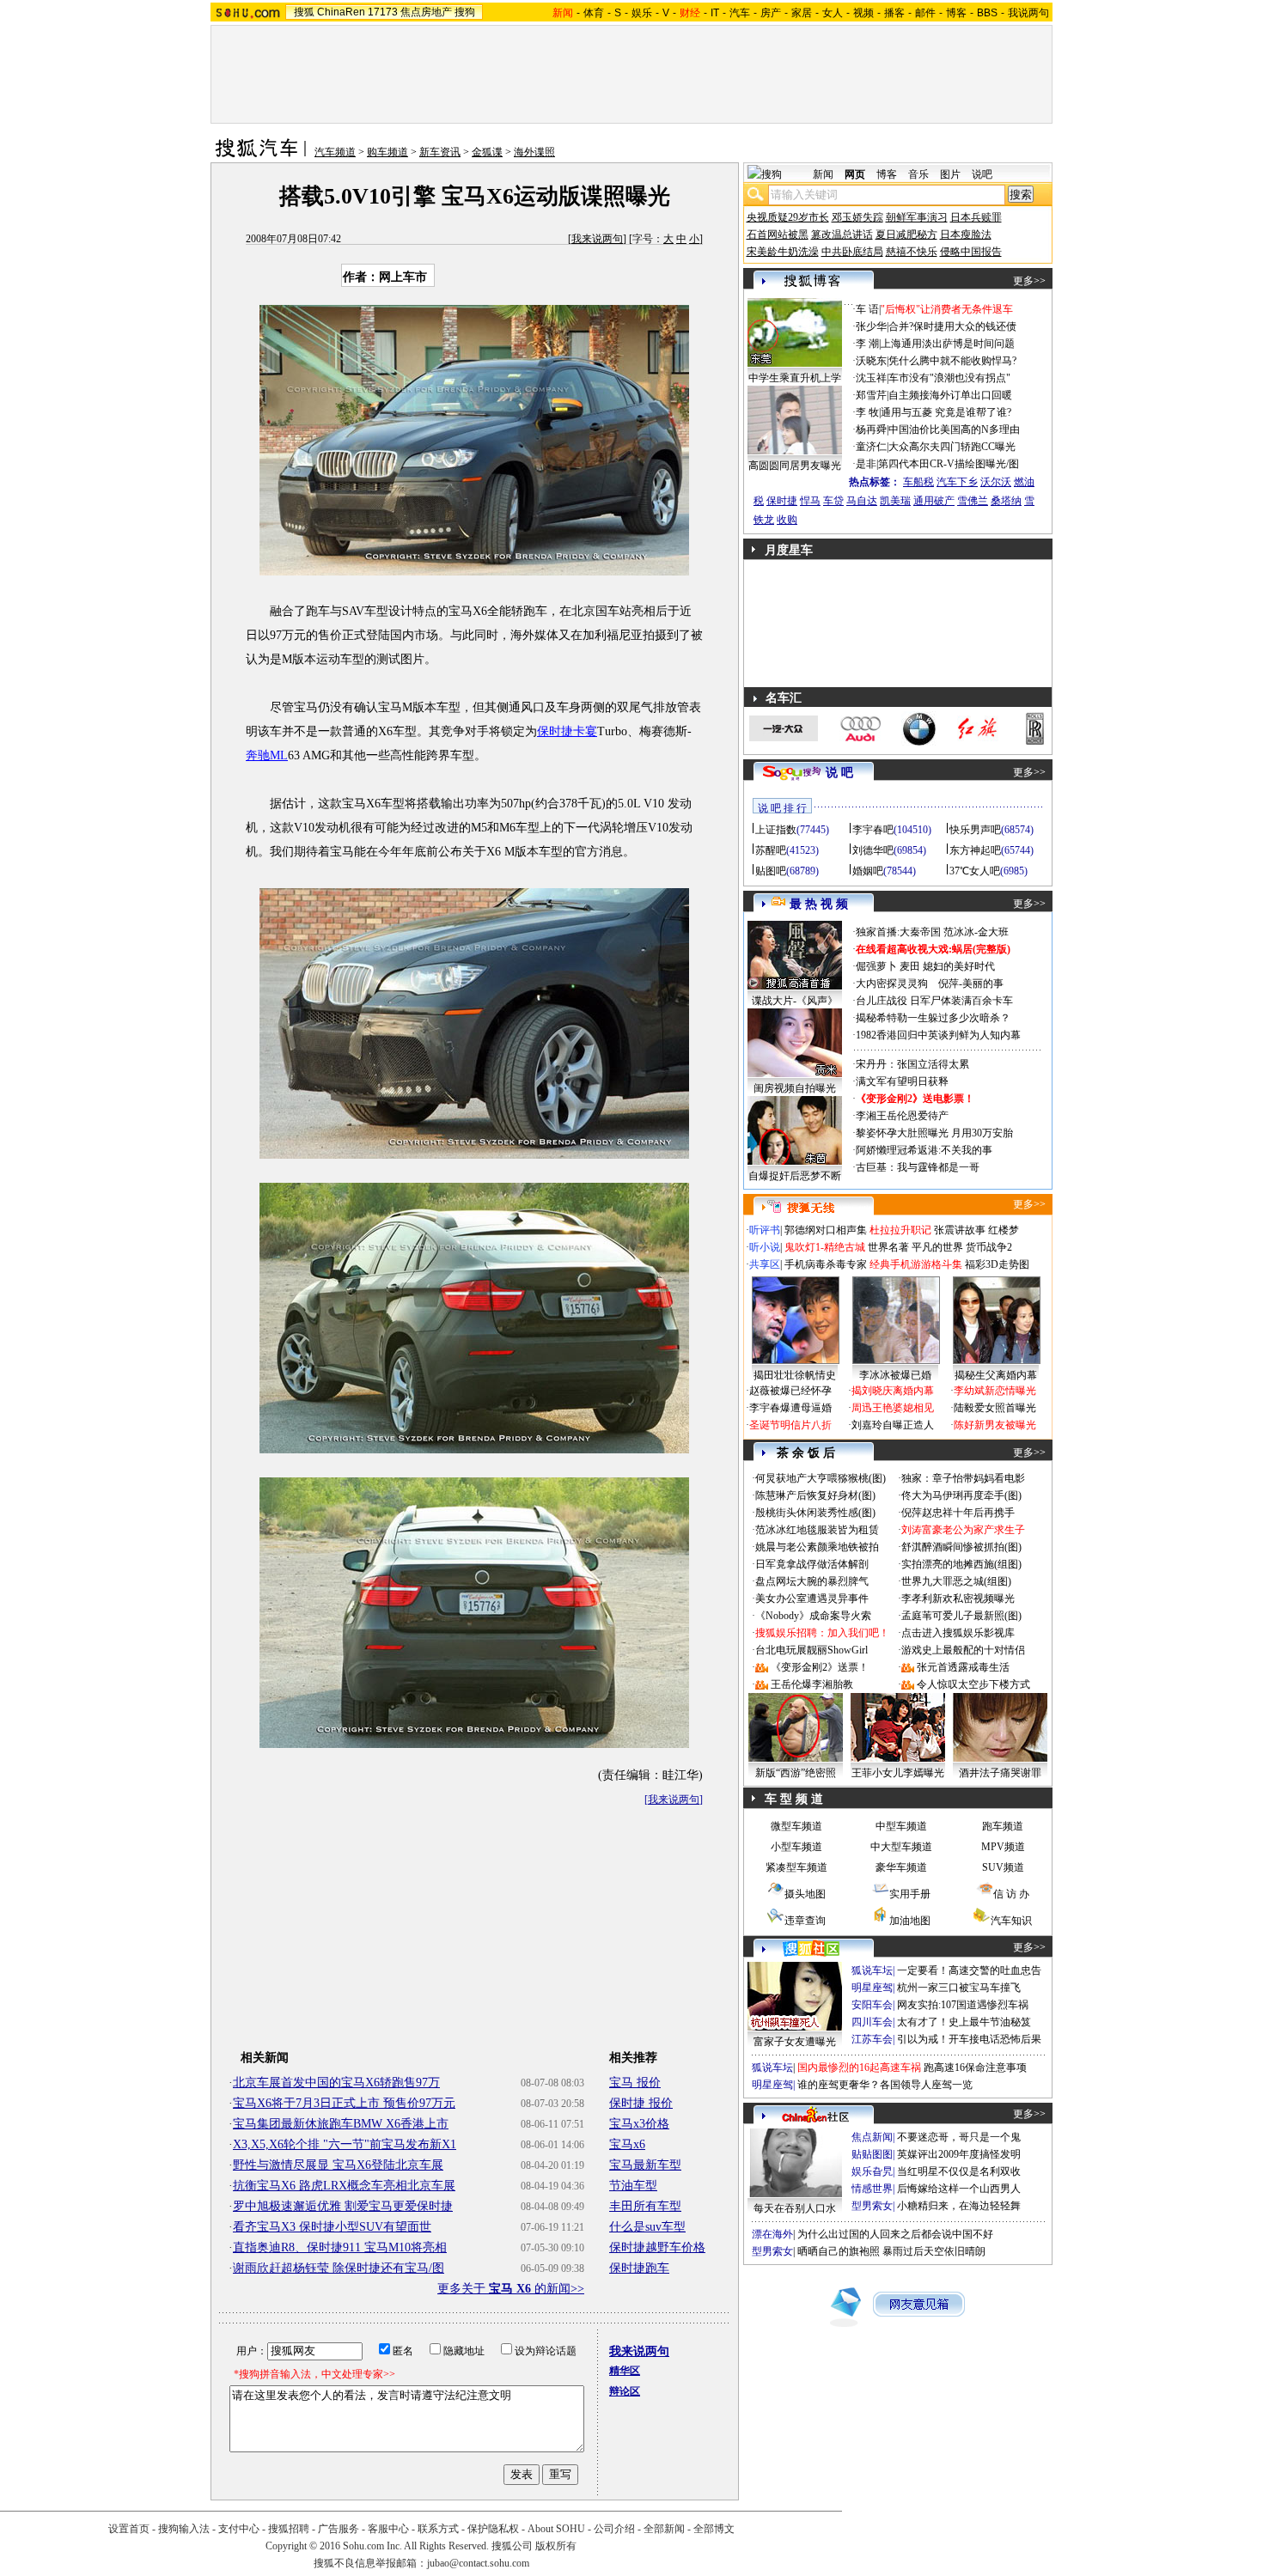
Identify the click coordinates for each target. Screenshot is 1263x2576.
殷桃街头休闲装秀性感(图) (815, 1513)
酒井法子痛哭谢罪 (1000, 1773)
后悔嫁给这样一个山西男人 (959, 2189)
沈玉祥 (871, 378)
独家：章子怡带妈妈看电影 (963, 1478)
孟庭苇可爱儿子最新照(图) (961, 1616)
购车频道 (387, 152)
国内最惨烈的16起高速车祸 (859, 2067)
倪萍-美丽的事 (971, 984)
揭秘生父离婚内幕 (996, 1375)
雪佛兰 (973, 501)
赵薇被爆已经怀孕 (790, 1391)
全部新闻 (664, 2529)
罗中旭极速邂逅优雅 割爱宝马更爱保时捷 (343, 2206)
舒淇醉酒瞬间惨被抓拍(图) (961, 1547)
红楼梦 (1004, 1230)
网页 (855, 174)
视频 (863, 13)
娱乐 (642, 13)
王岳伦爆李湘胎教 (812, 1684)
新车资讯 (440, 152)
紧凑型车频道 (796, 1867)
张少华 (871, 326)
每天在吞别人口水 (795, 2208)
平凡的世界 (937, 1247)
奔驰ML (267, 755)
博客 (956, 13)
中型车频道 (901, 1826)
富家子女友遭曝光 (795, 2042)
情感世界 (872, 2189)
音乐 (918, 174)
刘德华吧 (873, 850)
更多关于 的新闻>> (511, 2289)
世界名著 (888, 1247)
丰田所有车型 (645, 2206)
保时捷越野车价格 (657, 2247)
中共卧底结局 (852, 252)
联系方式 (438, 2529)
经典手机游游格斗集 (916, 1264)
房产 (771, 13)
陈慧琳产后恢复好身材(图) (815, 1495)
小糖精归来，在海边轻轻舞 (959, 2206)
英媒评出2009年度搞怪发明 (959, 2154)
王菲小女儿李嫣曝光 (898, 1773)
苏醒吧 (771, 850)
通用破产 (934, 501)
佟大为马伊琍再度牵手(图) (961, 1495)
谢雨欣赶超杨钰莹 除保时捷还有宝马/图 (339, 2268)
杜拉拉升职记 (900, 1230)
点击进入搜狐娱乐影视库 (958, 1633)
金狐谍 (487, 152)
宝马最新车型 (645, 2165)
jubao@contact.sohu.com (478, 2563)
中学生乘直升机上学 (795, 378)
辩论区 (625, 2391)
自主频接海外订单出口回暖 (950, 395)
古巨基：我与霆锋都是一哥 (918, 1167)
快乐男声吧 (975, 830)
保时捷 (782, 501)
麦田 (910, 966)
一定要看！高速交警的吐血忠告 (969, 1970)
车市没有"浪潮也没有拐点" (949, 378)
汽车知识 (1011, 1921)
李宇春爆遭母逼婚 (790, 1408)
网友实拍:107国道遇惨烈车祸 (963, 2005)
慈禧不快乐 (912, 252)
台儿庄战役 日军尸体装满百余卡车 (934, 1001)
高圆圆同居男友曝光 (795, 466)
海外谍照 (534, 152)
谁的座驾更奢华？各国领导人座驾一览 (885, 2085)
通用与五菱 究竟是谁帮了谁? (946, 412)
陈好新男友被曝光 (995, 1425)
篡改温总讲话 (842, 234)
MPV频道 (1003, 1847)
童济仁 (871, 447)
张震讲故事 (960, 1230)
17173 (383, 12)
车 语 (867, 309)
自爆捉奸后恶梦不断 (795, 1176)
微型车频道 (796, 1826)
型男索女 (872, 2206)
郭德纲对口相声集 (826, 1230)
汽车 (740, 13)
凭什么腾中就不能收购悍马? (952, 361)
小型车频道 (796, 1847)
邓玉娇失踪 (857, 217)
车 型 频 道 (794, 1799)
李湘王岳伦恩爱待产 (902, 1116)
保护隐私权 (493, 2529)
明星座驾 (872, 1988)
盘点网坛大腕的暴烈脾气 (812, 1581)
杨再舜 (871, 429)
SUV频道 (1003, 1867)
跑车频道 (1003, 1826)
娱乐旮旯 (872, 2171)
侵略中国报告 (971, 252)
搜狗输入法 (184, 2529)
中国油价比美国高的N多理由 (954, 429)
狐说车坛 (872, 1970)
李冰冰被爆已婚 (895, 1375)
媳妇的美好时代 (959, 966)
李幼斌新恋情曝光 (995, 1391)
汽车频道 (335, 152)
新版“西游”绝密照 (796, 1773)
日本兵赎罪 (976, 217)
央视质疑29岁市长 (788, 217)
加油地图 (910, 1921)
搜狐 (304, 12)
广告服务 (339, 2529)
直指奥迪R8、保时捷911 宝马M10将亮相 (340, 2247)
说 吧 (839, 773)
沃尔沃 (996, 482)
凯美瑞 (895, 501)
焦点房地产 (426, 12)
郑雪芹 (871, 395)
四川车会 (872, 2022)
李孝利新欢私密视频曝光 (958, 1599)
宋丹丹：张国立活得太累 (912, 1064)
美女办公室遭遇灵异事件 (812, 1599)
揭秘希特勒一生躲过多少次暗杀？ (933, 1018)
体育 (594, 13)
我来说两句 (597, 239)
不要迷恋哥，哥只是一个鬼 (959, 2137)
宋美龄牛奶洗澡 (783, 252)
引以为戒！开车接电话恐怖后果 (969, 2039)
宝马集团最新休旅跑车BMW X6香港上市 (341, 2124)
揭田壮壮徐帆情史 (795, 1375)
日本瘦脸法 (966, 234)
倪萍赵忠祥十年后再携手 (958, 1513)
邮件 (925, 13)
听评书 (765, 1230)
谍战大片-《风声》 (795, 1001)
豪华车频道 (901, 1867)
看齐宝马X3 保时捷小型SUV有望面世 (332, 2227)
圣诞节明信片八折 (790, 1425)
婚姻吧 (868, 871)
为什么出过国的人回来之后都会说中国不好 (895, 2234)
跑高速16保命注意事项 (975, 2067)
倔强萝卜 (876, 966)
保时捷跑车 (639, 2268)
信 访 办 (1011, 1894)
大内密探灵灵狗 (892, 984)
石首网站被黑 (778, 234)
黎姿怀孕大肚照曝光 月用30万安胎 (934, 1133)
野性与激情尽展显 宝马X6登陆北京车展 (338, 2165)
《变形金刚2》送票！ (820, 1667)
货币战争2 (989, 1247)
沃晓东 (871, 361)
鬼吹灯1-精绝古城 (825, 1247)
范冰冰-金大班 (976, 932)
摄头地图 (805, 1894)
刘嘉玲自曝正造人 (893, 1425)
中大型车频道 (901, 1847)
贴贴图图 (872, 2154)
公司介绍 (614, 2529)
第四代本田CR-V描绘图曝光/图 (949, 464)
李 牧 (867, 412)
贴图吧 (771, 871)
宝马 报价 (635, 2083)
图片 (950, 174)
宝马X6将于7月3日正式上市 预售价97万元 (344, 2103)
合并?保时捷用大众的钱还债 (952, 326)
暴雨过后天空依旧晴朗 (934, 2251)
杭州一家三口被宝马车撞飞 (959, 1988)
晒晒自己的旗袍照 (839, 2251)
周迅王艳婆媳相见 (893, 1408)
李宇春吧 (873, 830)
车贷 (833, 501)
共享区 (765, 1264)
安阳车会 (872, 2005)
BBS (987, 13)
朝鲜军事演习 (917, 217)
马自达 (862, 501)
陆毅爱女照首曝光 (995, 1408)
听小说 (765, 1247)
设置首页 (129, 2529)
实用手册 (910, 1894)
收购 (787, 520)
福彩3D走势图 (997, 1264)
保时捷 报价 (641, 2103)
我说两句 (1028, 13)
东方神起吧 (975, 850)
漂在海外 (772, 2234)
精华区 (625, 2371)
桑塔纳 (1006, 501)
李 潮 (867, 344)
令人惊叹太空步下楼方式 (973, 1684)
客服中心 (388, 2529)
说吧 (982, 174)
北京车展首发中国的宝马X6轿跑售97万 (336, 2083)
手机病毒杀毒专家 (826, 1264)
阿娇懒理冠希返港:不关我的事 (924, 1150)
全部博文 (714, 2529)
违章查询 (805, 1921)
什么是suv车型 (647, 2227)
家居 (802, 13)
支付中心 (239, 2529)
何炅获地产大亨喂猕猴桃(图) (821, 1478)
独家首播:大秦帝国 (898, 932)
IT (715, 13)
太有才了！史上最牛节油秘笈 (964, 2022)
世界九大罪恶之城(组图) (956, 1581)
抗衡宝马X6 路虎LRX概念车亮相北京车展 (344, 2186)
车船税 (918, 482)
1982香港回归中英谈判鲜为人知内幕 (938, 1035)
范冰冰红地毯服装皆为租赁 (817, 1530)
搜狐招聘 (289, 2529)
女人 (833, 13)
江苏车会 (872, 2039)
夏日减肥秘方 (906, 234)
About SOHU (556, 2529)
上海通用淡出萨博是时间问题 (948, 344)
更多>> (1029, 281)
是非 (866, 464)
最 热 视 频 (819, 904)
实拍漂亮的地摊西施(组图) (961, 1564)
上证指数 (776, 830)
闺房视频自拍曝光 (795, 1088)
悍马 (810, 501)
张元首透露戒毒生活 (963, 1667)
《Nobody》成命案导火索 (813, 1616)
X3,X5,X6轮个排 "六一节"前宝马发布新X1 (345, 2144)
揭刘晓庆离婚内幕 (893, 1391)
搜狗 (465, 12)
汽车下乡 (957, 482)
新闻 (823, 174)
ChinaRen (341, 12)
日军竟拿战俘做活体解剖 (812, 1564)
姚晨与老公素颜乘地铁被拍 (817, 1547)
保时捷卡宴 (567, 731)
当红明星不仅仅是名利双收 (959, 2171)
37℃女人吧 (975, 871)
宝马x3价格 (639, 2124)
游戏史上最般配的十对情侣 (963, 1650)
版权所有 (556, 2546)
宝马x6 (627, 2144)
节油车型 (633, 2186)
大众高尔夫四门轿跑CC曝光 (952, 447)
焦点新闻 (872, 2137)
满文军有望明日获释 (902, 1081)
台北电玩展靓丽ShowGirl (811, 1650)
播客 (894, 13)
